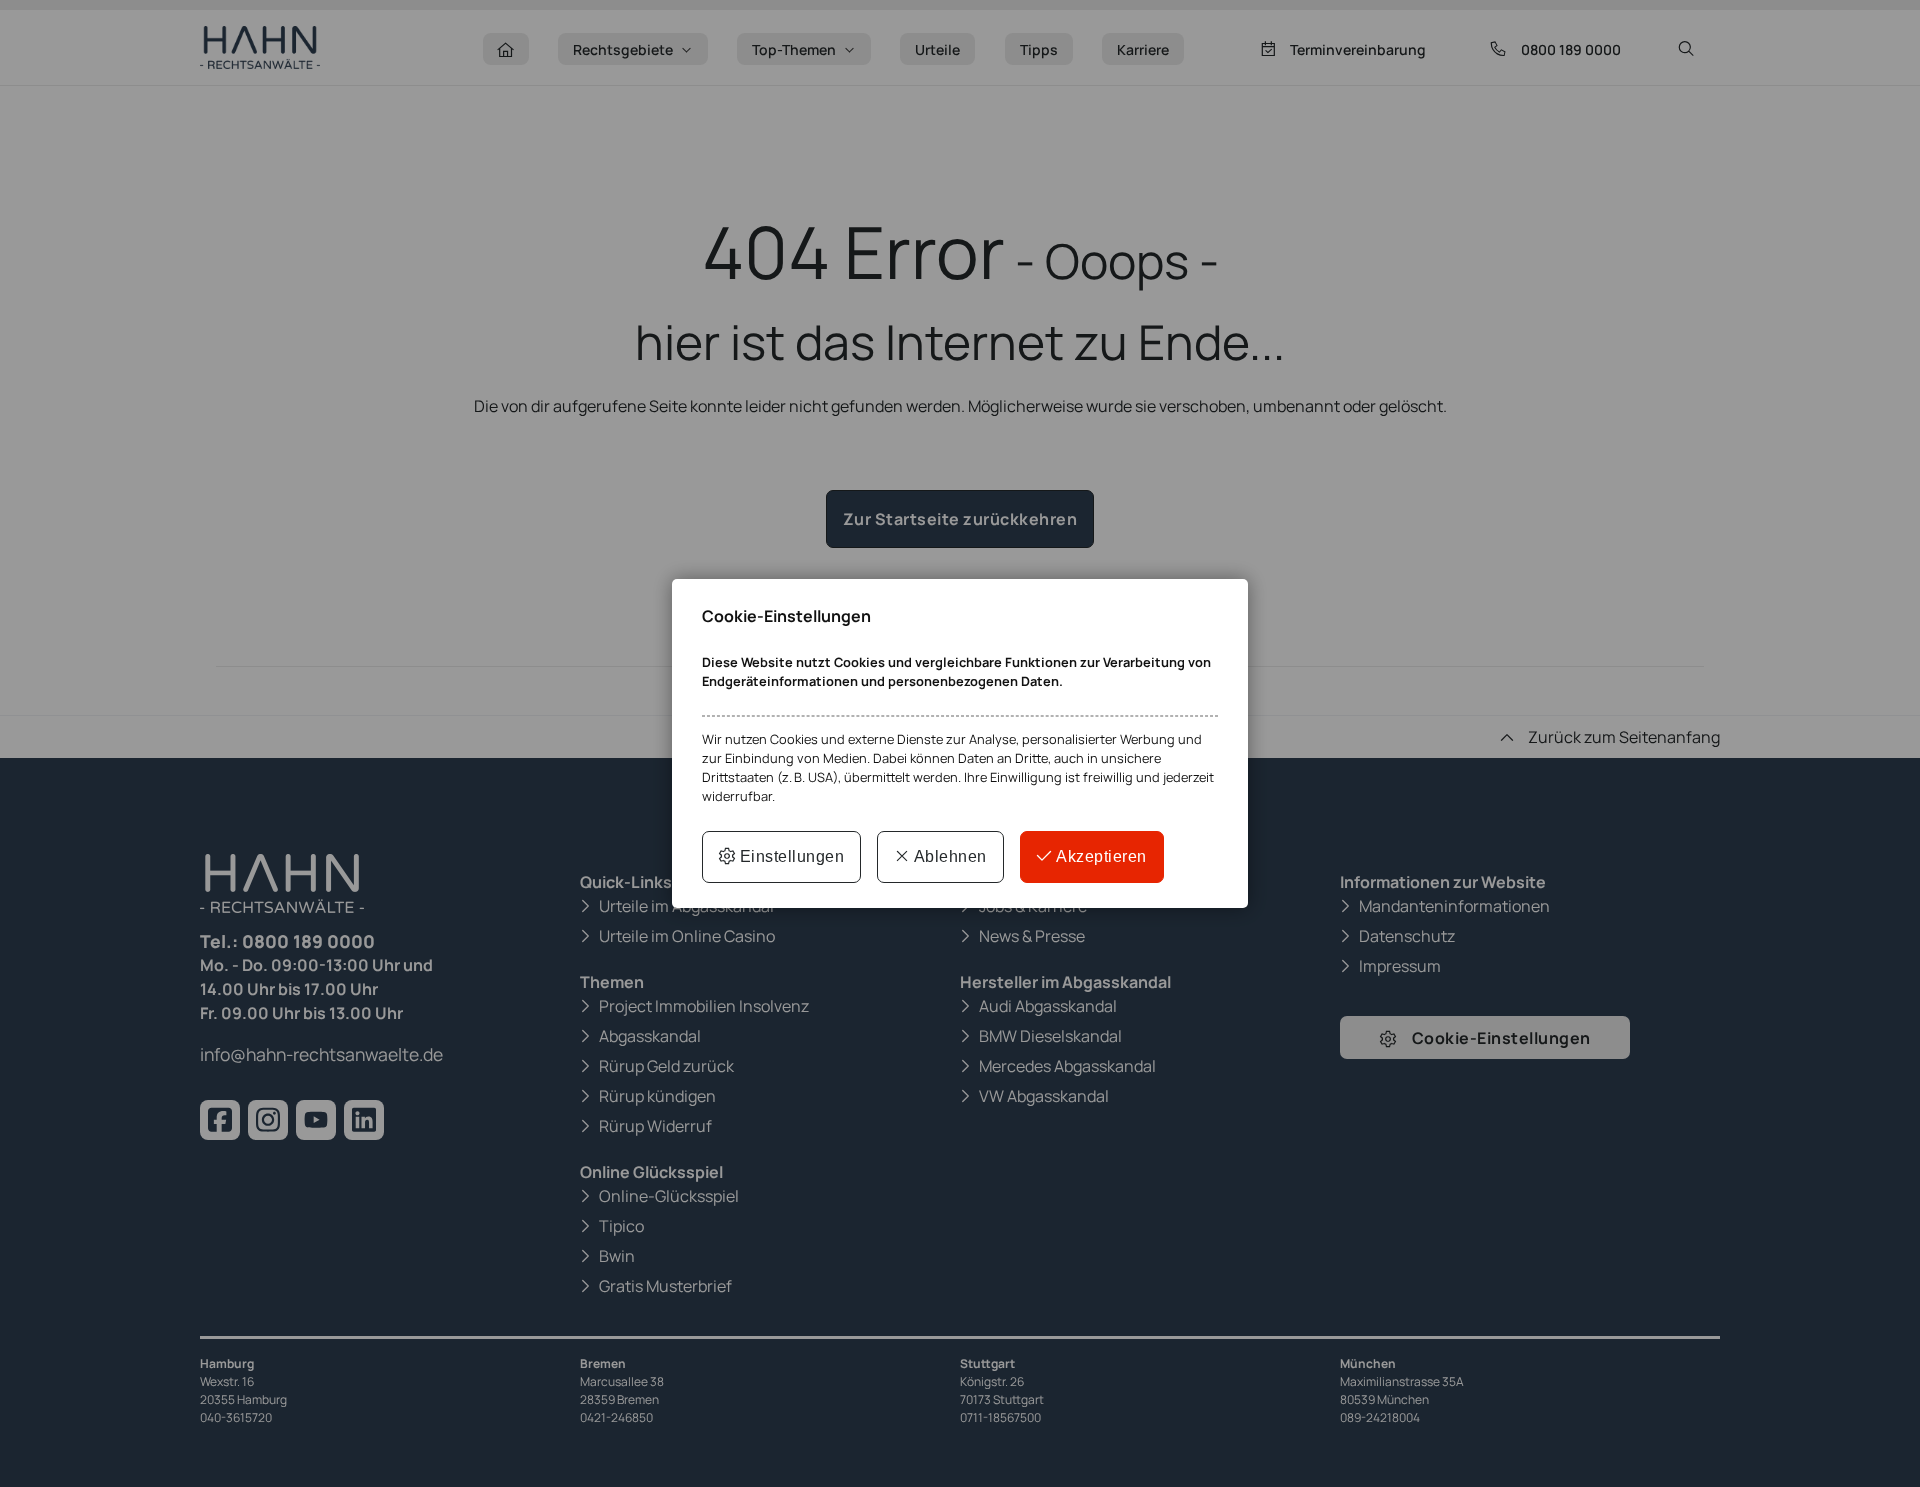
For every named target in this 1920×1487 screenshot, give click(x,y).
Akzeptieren (1100, 856)
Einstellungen (789, 856)
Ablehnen (948, 856)
